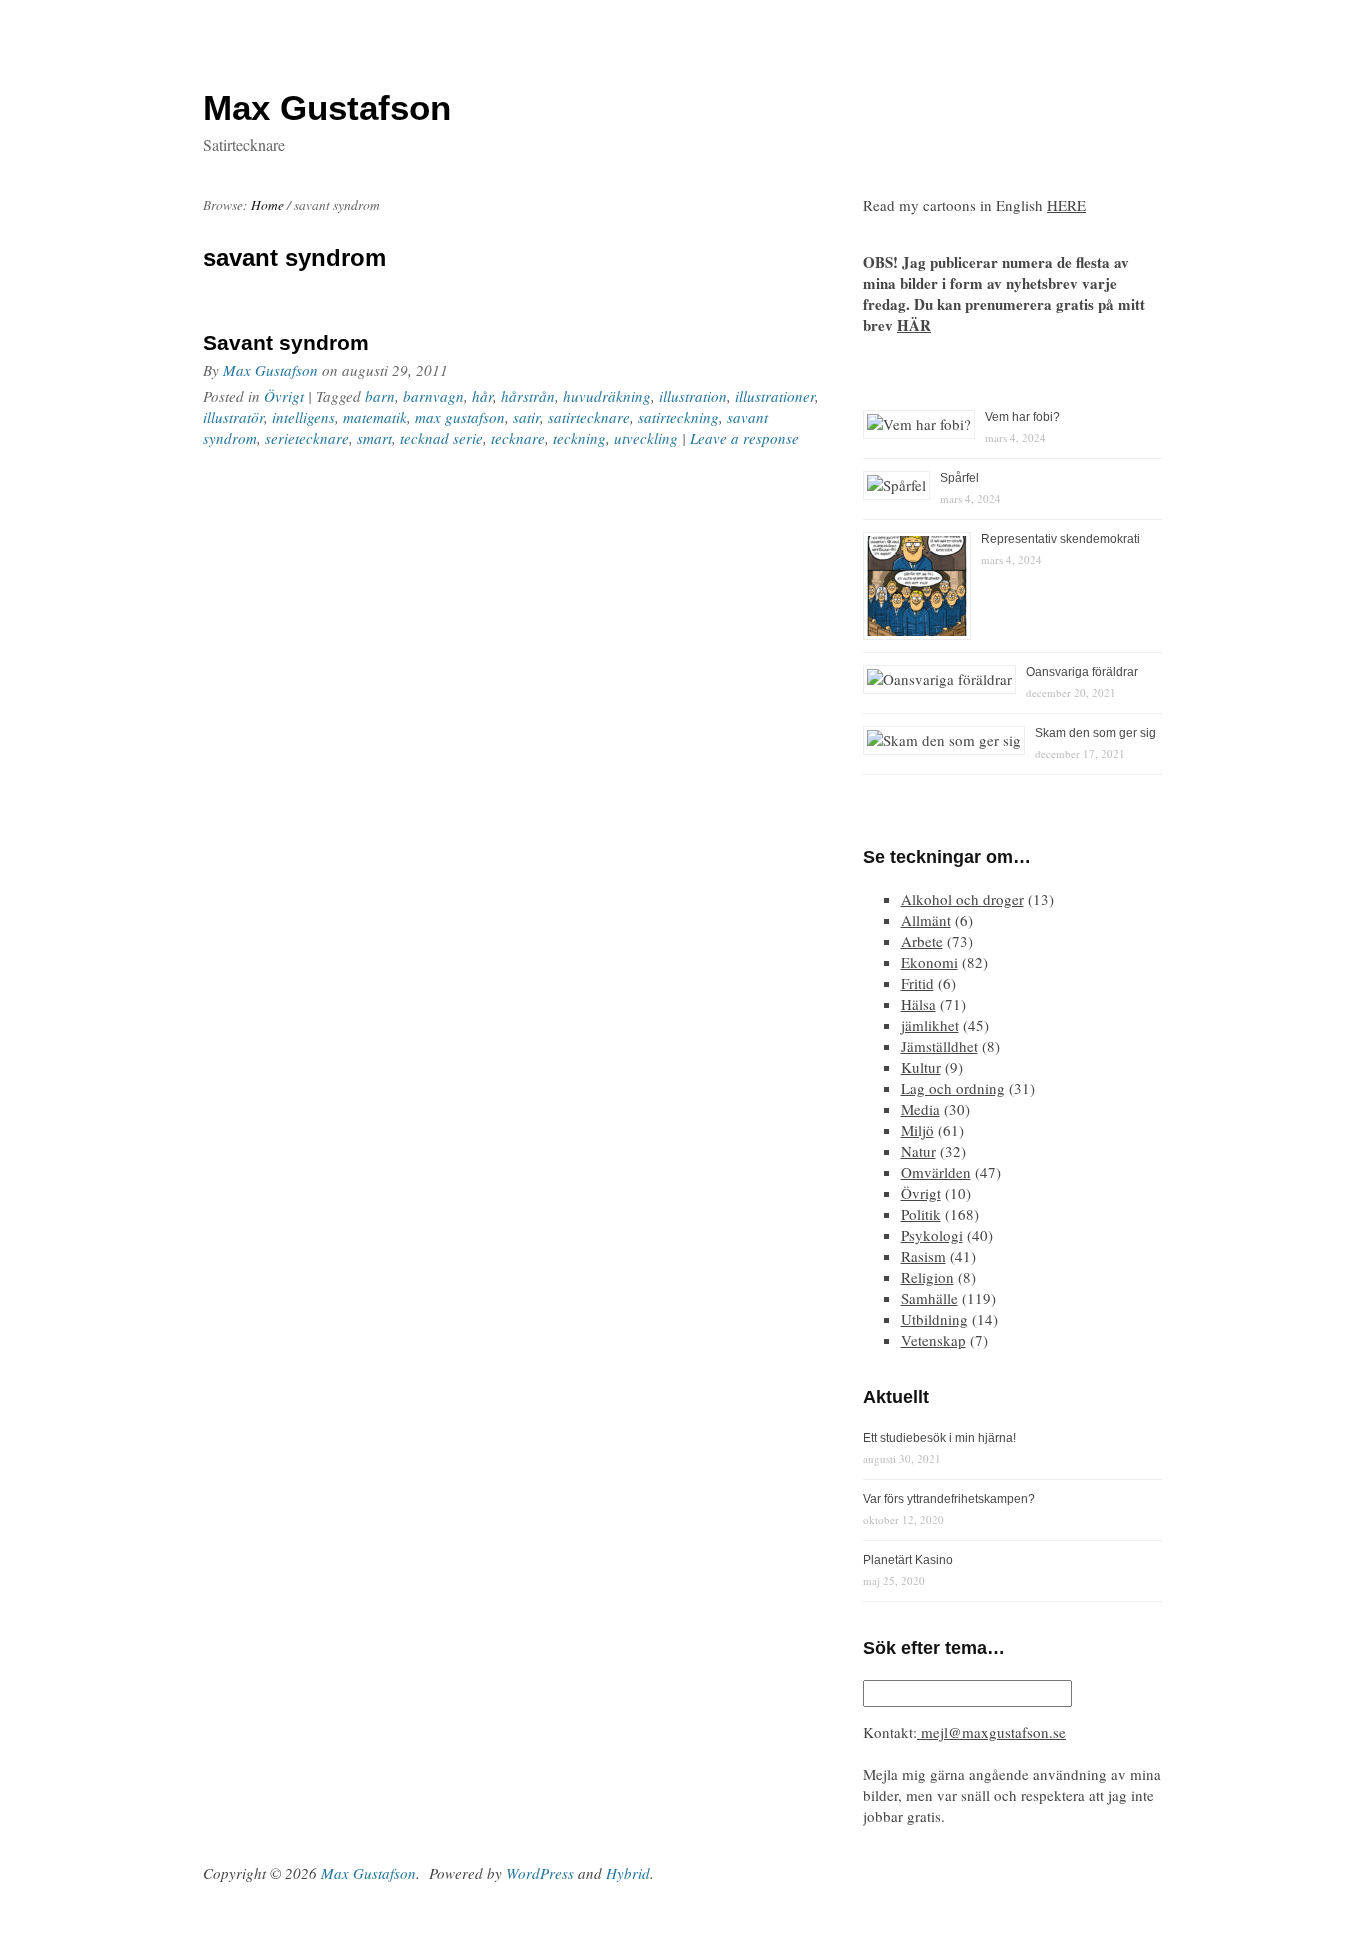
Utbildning (934, 1319)
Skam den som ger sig (1095, 733)
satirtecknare (589, 417)
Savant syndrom (286, 342)
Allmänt (926, 920)
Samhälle (929, 1298)
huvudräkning (607, 396)
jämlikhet (930, 1025)
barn (380, 396)
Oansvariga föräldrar (1082, 672)
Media (920, 1109)
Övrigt (284, 396)
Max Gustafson (270, 370)
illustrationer (775, 396)
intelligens (303, 417)
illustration (693, 396)
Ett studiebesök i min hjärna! (939, 1438)
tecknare (518, 438)
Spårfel (959, 478)
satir (526, 417)
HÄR (914, 325)
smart (374, 438)
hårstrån (528, 396)
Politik (921, 1214)
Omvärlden (936, 1172)
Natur (918, 1151)
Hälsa (918, 1004)
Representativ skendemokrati (1060, 539)
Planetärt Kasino (908, 1560)
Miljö (917, 1130)
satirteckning (678, 417)
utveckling (646, 438)
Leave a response (744, 438)
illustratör (233, 417)
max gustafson (460, 417)
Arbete (922, 941)
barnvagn (433, 396)
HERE (1066, 205)
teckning (579, 438)
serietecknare (307, 438)
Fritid (917, 983)
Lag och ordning (953, 1088)
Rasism (923, 1256)
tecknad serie (441, 438)
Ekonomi (929, 962)
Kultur (921, 1067)
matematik (375, 417)
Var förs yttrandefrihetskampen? (949, 1499)
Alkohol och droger (962, 899)
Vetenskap (933, 1340)
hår (482, 396)
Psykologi (932, 1235)
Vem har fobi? (1022, 417)
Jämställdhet (939, 1046)
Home (267, 205)
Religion (927, 1277)
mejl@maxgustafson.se (991, 1732)
